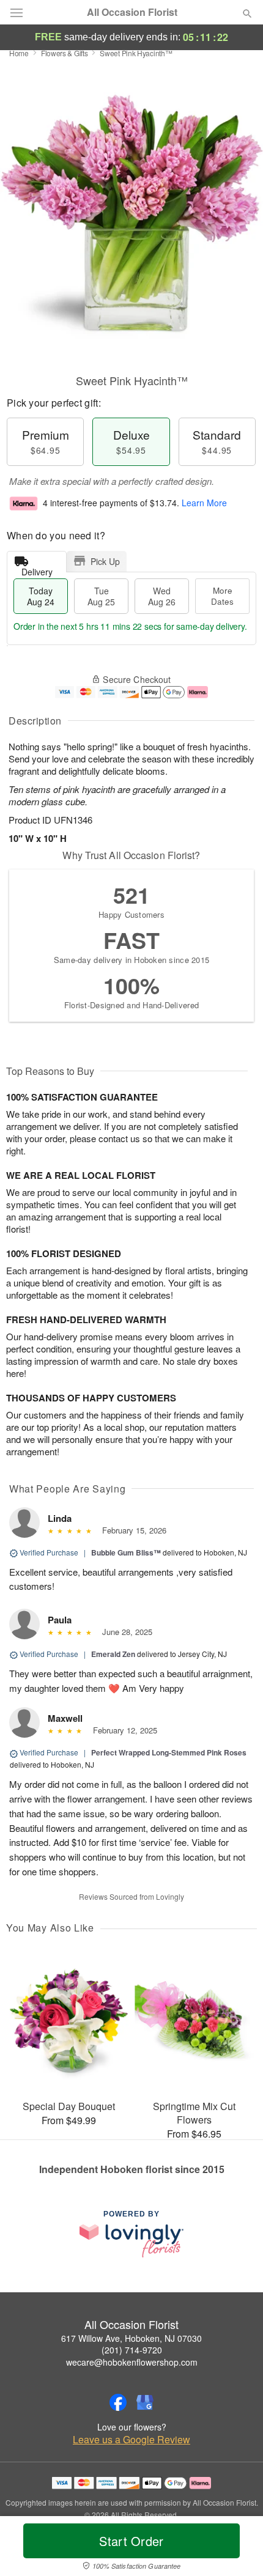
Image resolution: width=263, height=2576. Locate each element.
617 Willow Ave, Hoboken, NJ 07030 (131, 2338)
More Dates (222, 596)
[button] (237, 2548)
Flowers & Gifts (65, 53)
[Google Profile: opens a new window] (145, 2402)
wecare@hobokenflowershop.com (132, 2362)
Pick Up (105, 561)
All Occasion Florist (132, 12)
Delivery (37, 569)
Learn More (204, 503)
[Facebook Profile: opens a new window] (118, 2402)
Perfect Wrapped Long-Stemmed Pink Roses (169, 1752)
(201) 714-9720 (132, 2350)
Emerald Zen (113, 1654)
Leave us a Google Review (131, 2440)
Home (19, 53)
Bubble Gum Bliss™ (126, 1552)
